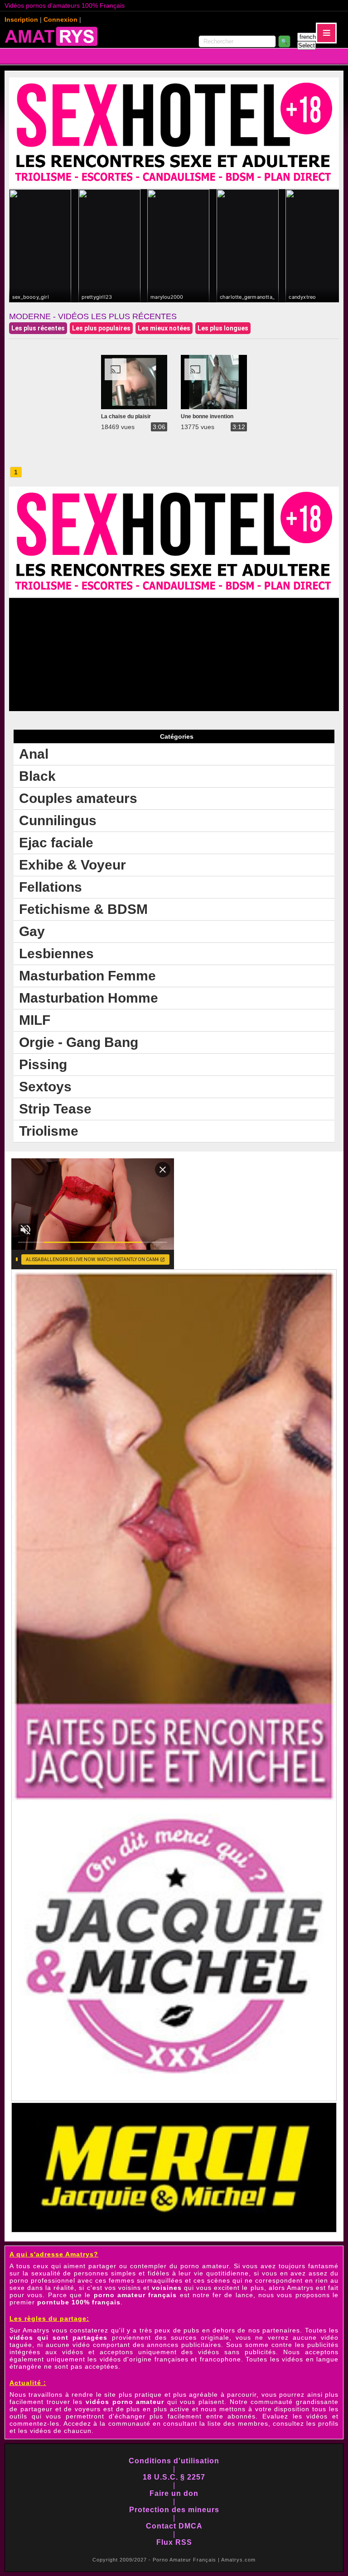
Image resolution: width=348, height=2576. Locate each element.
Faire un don (174, 2493)
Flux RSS (174, 2542)
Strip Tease (55, 1109)
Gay (32, 931)
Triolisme (49, 1131)
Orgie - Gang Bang (79, 1042)
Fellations (51, 887)
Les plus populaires (101, 328)
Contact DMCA (174, 2526)
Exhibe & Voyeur (72, 865)
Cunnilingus (58, 820)
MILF (35, 1020)
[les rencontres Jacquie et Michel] (174, 2100)
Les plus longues (223, 328)
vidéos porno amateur (125, 2402)
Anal (34, 754)
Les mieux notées (164, 328)
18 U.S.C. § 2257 (174, 2477)
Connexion (60, 19)
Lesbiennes (56, 953)
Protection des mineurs (174, 2510)
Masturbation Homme (89, 998)
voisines (167, 2288)
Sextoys (45, 1087)
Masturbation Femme (87, 976)
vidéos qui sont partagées (59, 2337)
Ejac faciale (56, 843)
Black (37, 776)
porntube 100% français (79, 2302)
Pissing (43, 1064)
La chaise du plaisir (126, 416)
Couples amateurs (78, 798)
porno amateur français (135, 2295)
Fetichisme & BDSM (83, 909)
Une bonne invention (207, 416)
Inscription (21, 19)
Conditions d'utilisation (174, 2461)
